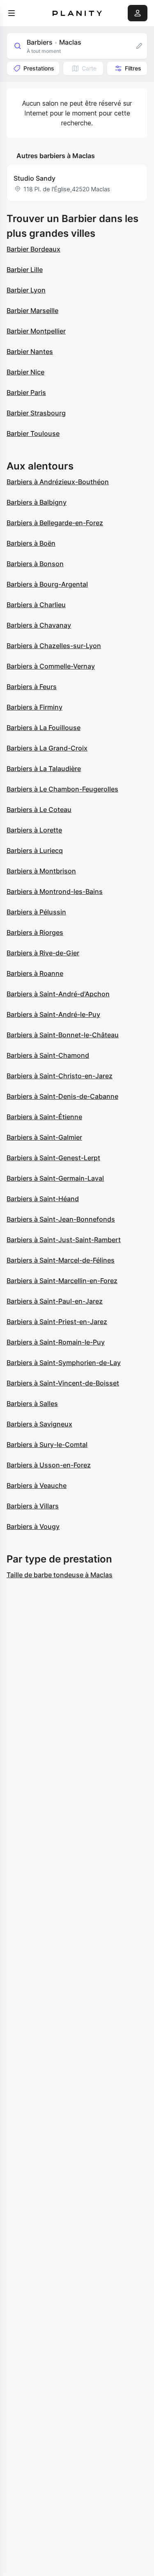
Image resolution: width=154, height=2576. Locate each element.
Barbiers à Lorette (34, 830)
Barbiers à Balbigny (37, 502)
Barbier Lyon (26, 290)
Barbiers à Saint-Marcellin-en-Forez (62, 1281)
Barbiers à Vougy (33, 1526)
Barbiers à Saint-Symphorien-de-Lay (64, 1363)
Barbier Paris (26, 392)
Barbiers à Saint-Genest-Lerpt (53, 1158)
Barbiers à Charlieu (36, 605)
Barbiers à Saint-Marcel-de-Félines (61, 1260)
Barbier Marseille (32, 311)
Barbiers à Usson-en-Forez (49, 1465)
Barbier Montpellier (36, 331)
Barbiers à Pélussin (36, 912)
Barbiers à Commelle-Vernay (51, 666)
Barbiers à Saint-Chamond (48, 1055)
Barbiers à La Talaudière (44, 769)
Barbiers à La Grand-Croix (47, 748)
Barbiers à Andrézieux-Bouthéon (58, 482)
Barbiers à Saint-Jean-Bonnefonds (61, 1219)
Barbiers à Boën (31, 543)
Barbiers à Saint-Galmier (44, 1137)
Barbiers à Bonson (35, 564)
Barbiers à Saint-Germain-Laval (55, 1178)
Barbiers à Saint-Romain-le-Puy (56, 1342)
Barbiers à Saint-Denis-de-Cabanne (62, 1096)
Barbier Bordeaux (33, 249)
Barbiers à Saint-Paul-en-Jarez (55, 1301)
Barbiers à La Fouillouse (44, 728)
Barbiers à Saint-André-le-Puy (53, 1014)
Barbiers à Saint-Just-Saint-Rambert (64, 1240)
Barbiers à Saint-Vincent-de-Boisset (63, 1383)
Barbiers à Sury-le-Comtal (47, 1444)
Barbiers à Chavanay (39, 625)
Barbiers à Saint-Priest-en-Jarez (57, 1322)
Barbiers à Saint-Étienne (44, 1117)
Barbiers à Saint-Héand (43, 1199)
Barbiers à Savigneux (39, 1424)
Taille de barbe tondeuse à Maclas (60, 1575)
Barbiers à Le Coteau (39, 810)
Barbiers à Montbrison (41, 871)
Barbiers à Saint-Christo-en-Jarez (60, 1076)
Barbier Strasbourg (36, 413)
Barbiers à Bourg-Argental (47, 584)
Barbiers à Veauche (37, 1485)
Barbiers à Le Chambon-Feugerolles (62, 789)
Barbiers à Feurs (32, 687)
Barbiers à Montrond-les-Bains (55, 891)
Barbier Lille (25, 270)
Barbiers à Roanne (35, 973)
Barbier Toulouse (33, 433)
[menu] (11, 13)
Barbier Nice (25, 372)
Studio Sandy (34, 178)
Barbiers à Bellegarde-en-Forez (55, 523)
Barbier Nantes (30, 351)
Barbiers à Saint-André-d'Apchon (58, 994)
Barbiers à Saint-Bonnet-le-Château (63, 1035)
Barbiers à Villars (33, 1506)
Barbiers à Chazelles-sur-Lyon (54, 646)
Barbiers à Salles (32, 1404)
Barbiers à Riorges (35, 932)
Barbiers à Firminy (34, 707)
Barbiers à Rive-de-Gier (43, 953)
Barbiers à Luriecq (35, 850)
